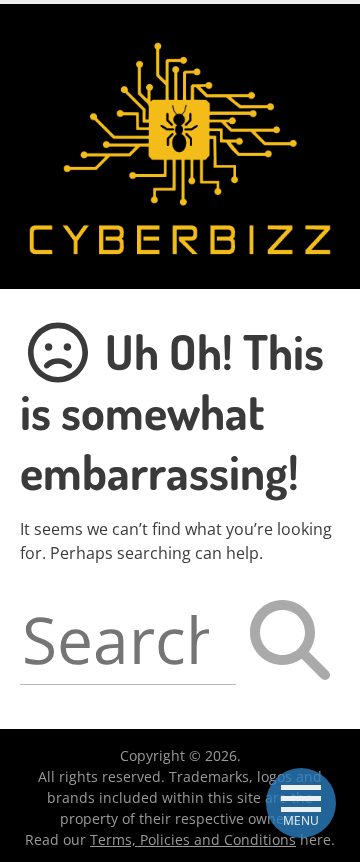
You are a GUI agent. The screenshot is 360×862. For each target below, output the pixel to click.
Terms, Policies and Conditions (193, 839)
